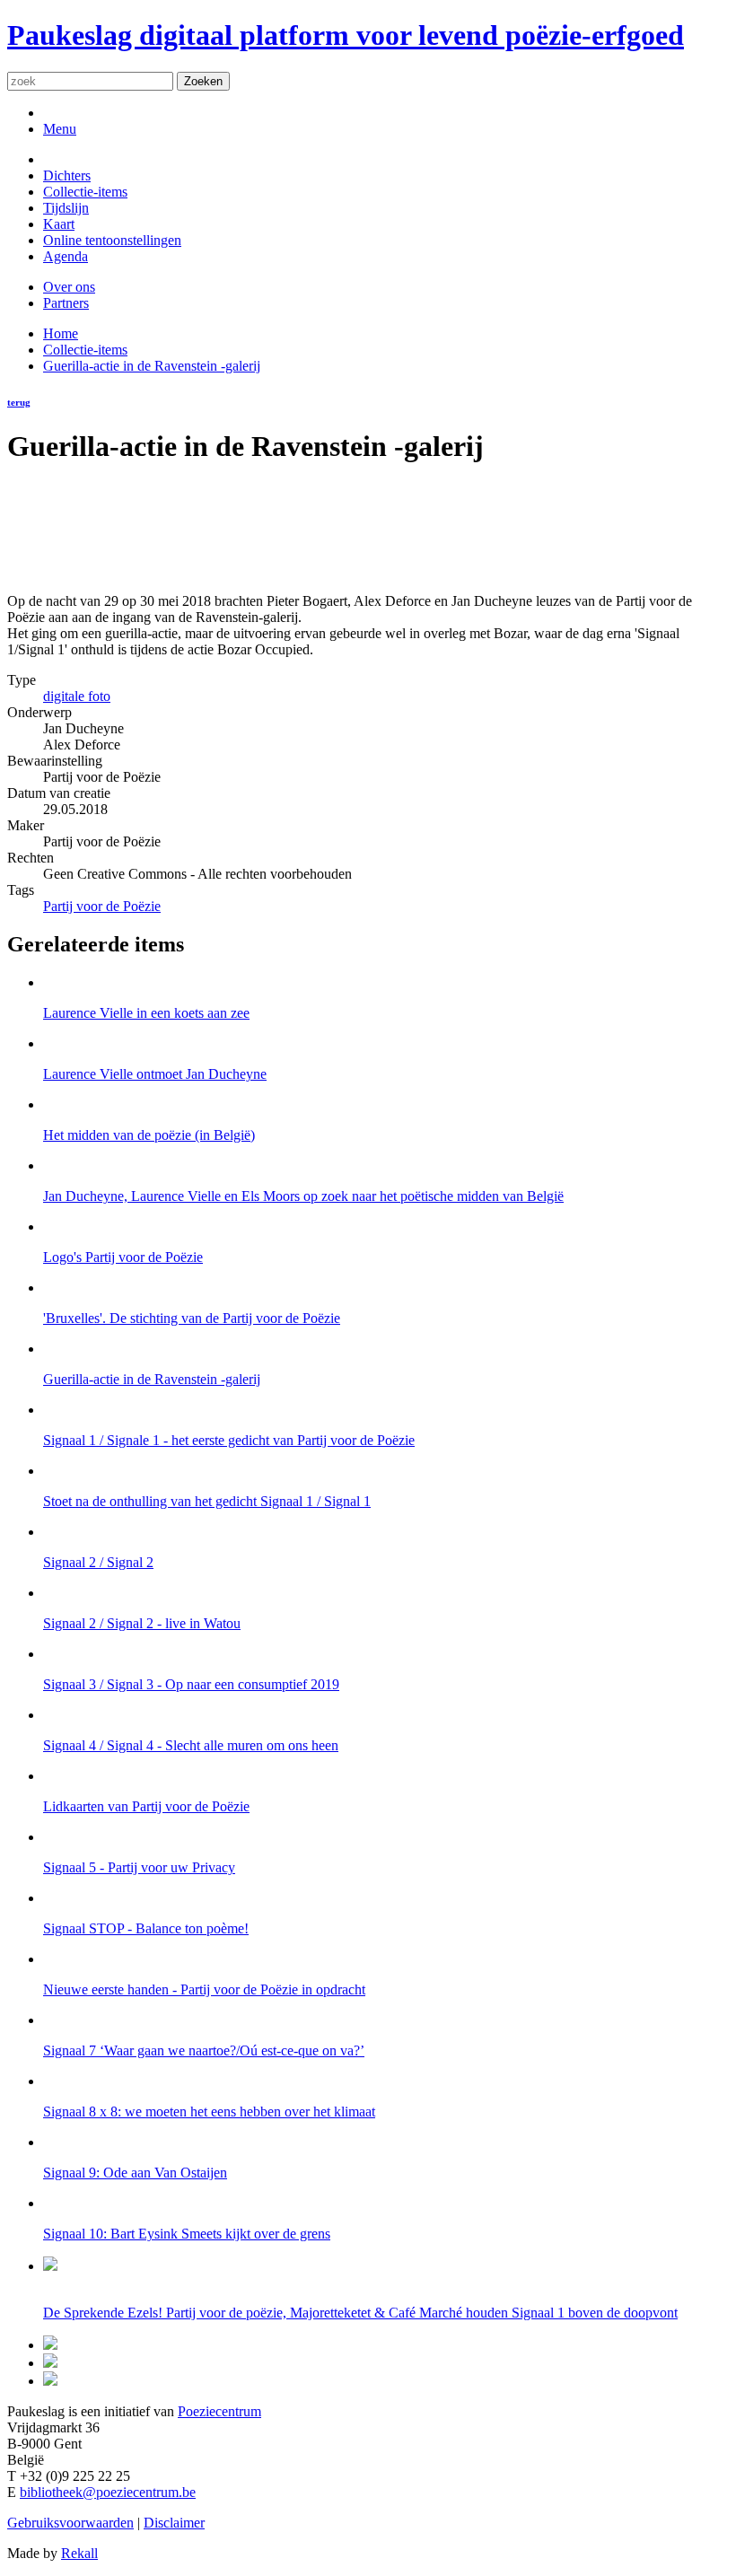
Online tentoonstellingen (112, 240)
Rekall (79, 2553)
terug (19, 402)
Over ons (69, 287)
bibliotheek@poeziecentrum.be (108, 2492)
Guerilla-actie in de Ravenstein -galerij (152, 366)
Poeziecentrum (219, 2411)
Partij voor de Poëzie (102, 906)
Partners (66, 303)
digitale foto (77, 696)
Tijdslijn (66, 208)
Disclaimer (174, 2523)
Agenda (66, 256)
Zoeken (203, 81)
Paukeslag (346, 35)
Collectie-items (85, 192)
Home (61, 333)
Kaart (59, 224)
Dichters (67, 175)
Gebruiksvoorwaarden (70, 2523)
